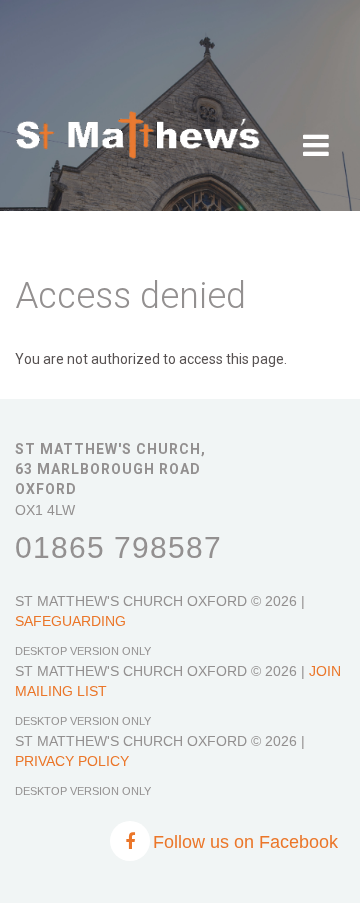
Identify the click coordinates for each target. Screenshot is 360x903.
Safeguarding (70, 621)
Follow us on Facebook (245, 842)
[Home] (138, 120)
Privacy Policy (72, 761)
